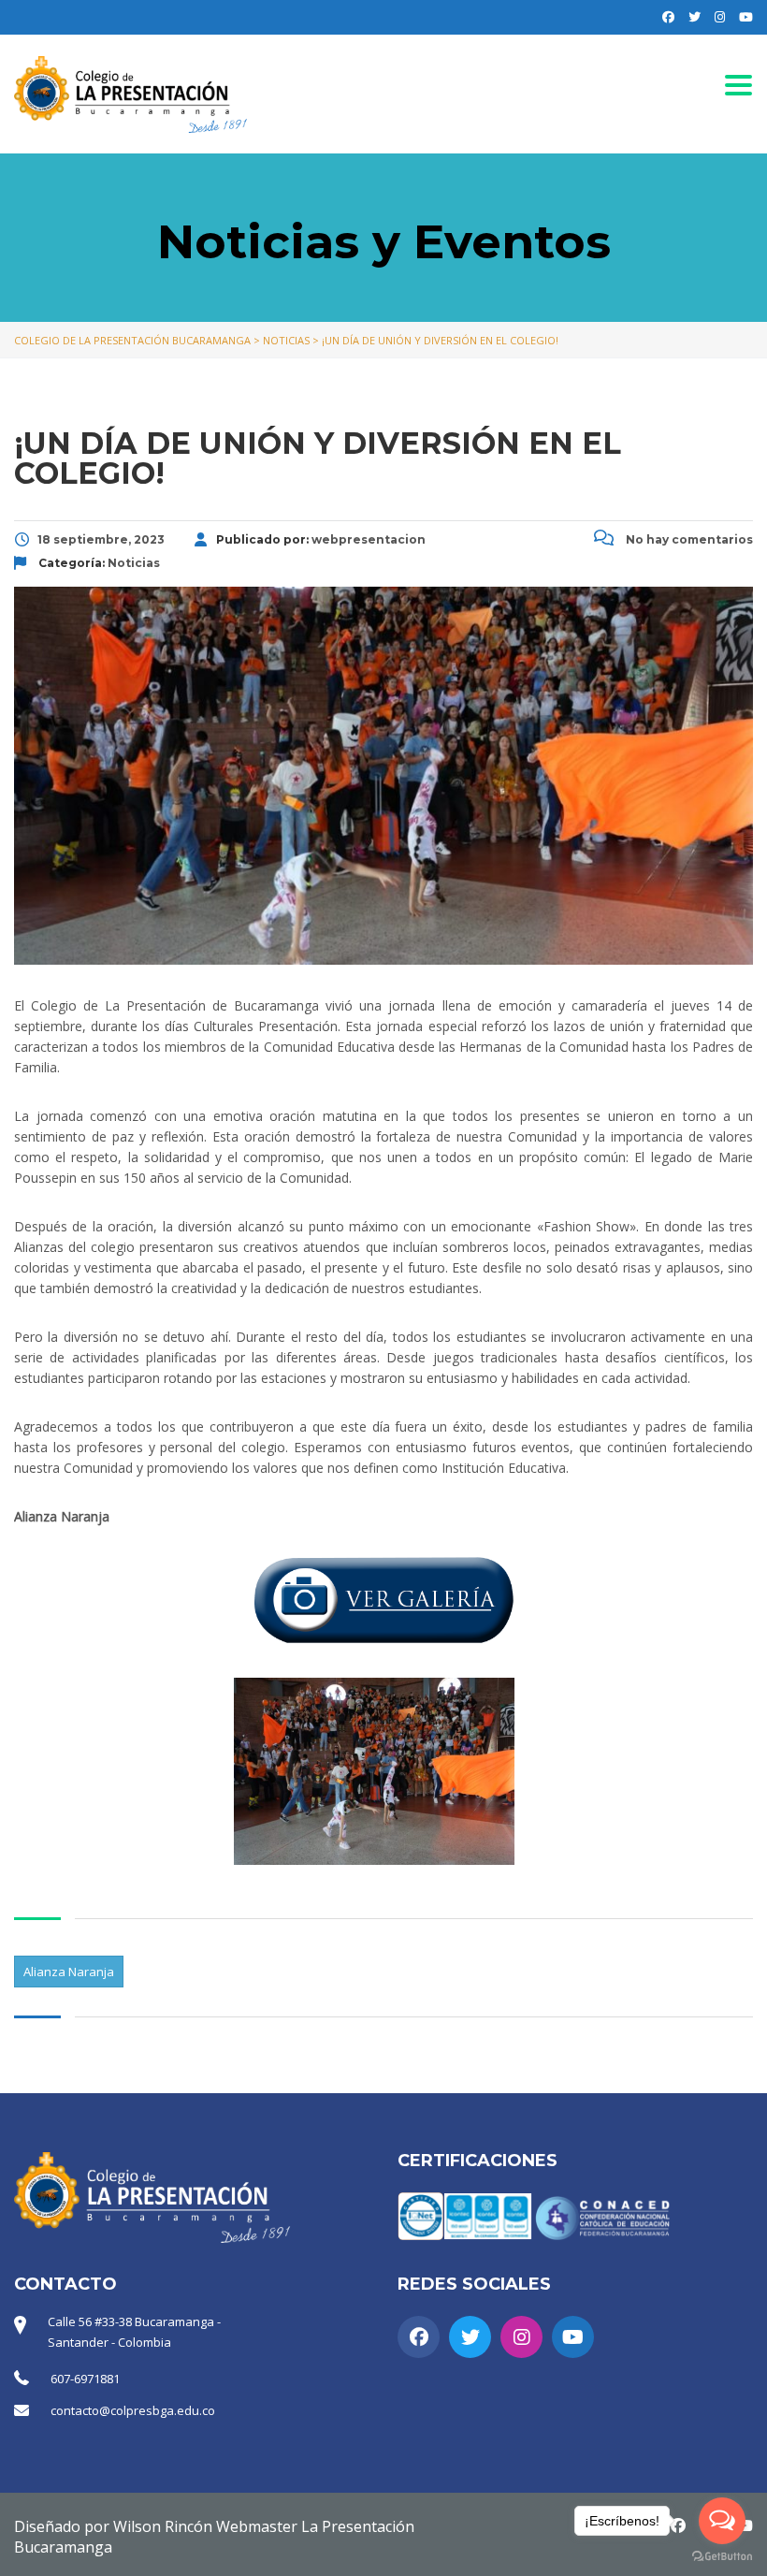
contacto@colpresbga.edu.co (133, 2410)
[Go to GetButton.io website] (722, 2557)
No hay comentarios (688, 539)
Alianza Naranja (69, 1972)
